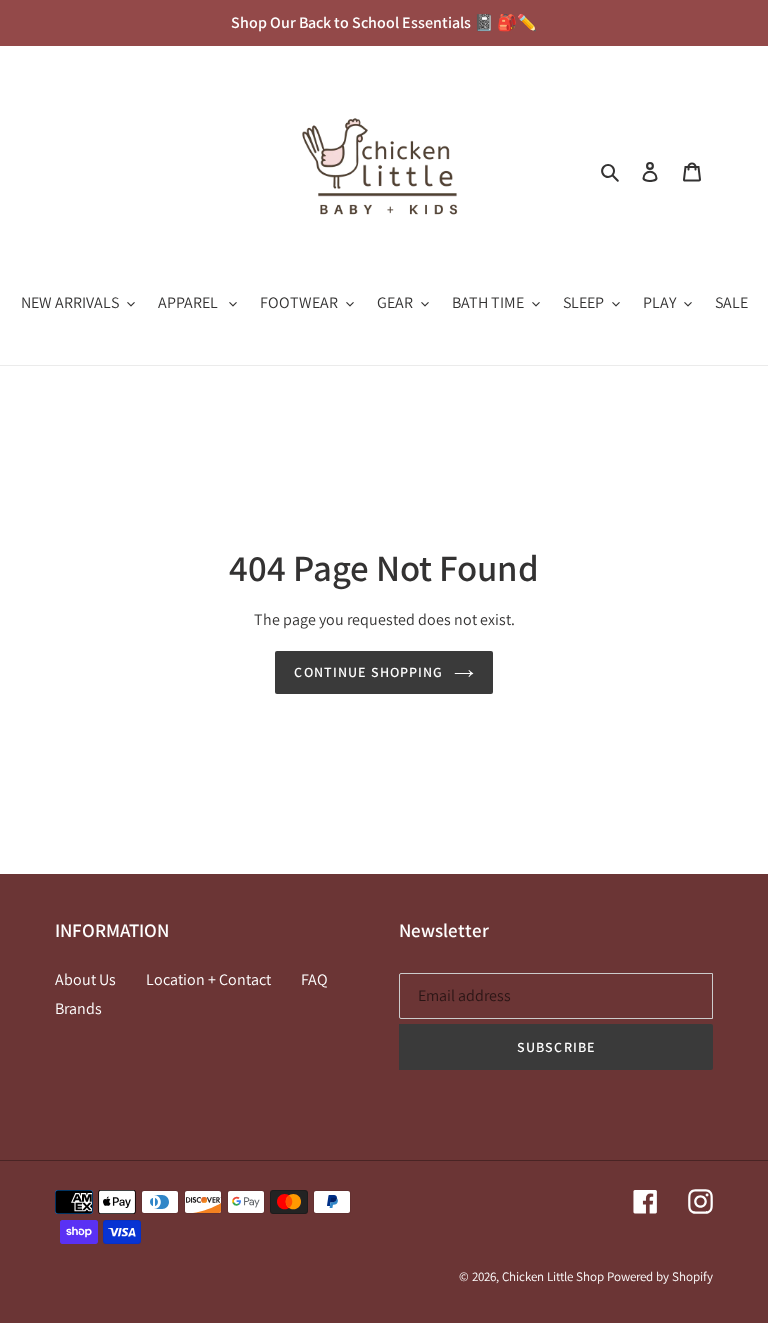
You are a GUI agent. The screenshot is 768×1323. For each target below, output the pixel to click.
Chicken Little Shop (553, 1276)
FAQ (314, 979)
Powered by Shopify (660, 1276)
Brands (78, 1008)
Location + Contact (208, 979)
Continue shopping (368, 672)
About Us (85, 979)
